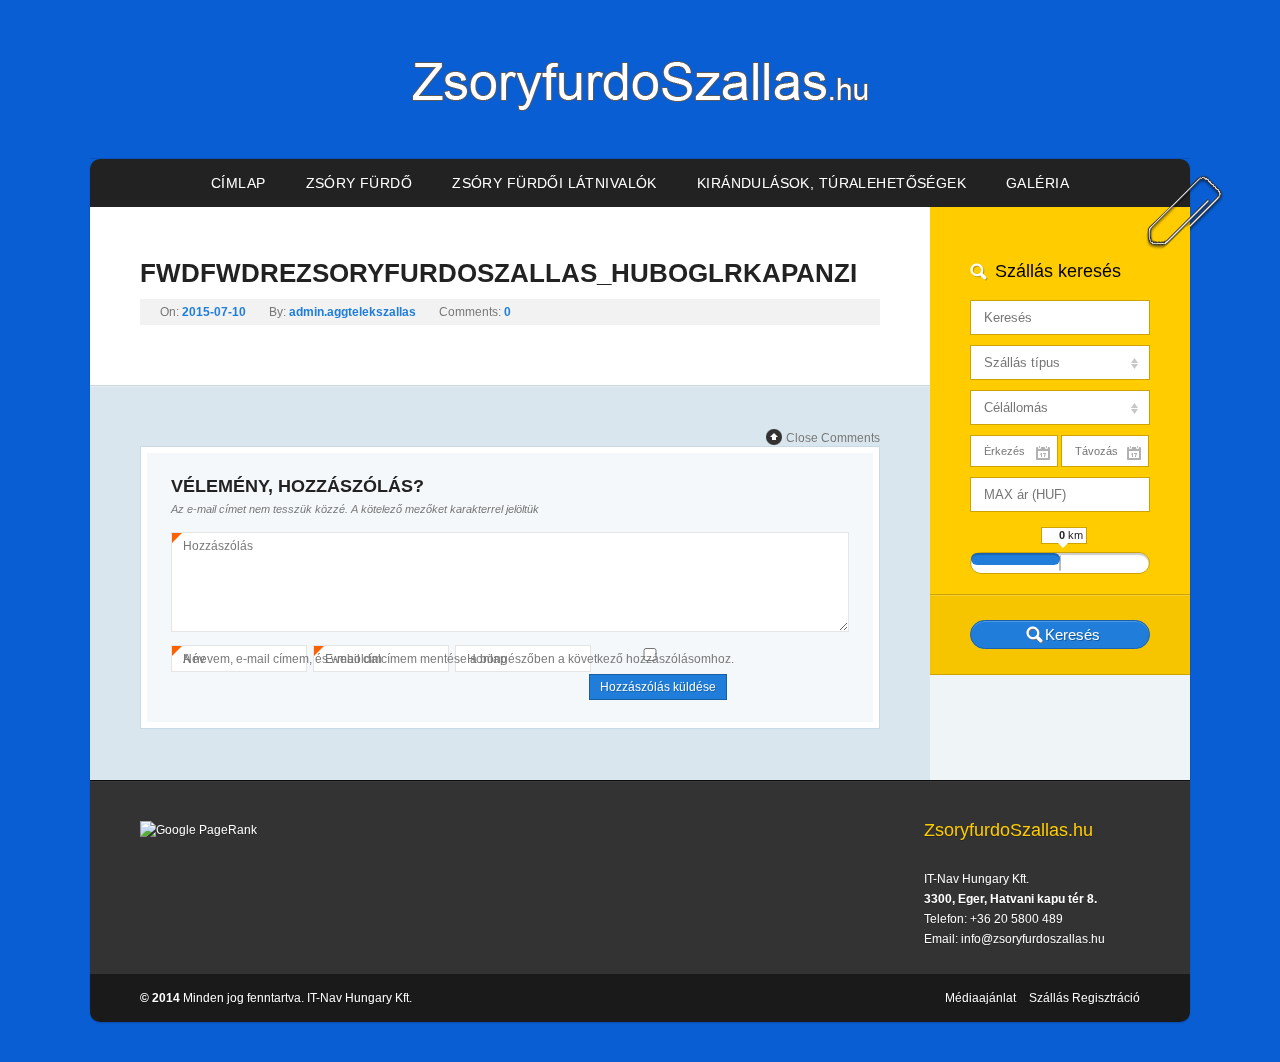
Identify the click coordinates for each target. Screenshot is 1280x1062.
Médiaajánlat (980, 998)
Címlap (238, 183)
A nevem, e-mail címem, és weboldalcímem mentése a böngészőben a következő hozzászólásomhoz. (458, 659)
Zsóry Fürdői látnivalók (554, 183)
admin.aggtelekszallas (352, 312)
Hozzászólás (218, 547)
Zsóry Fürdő (359, 183)
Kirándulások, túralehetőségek (831, 183)
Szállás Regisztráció (1084, 998)
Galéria (1037, 183)
